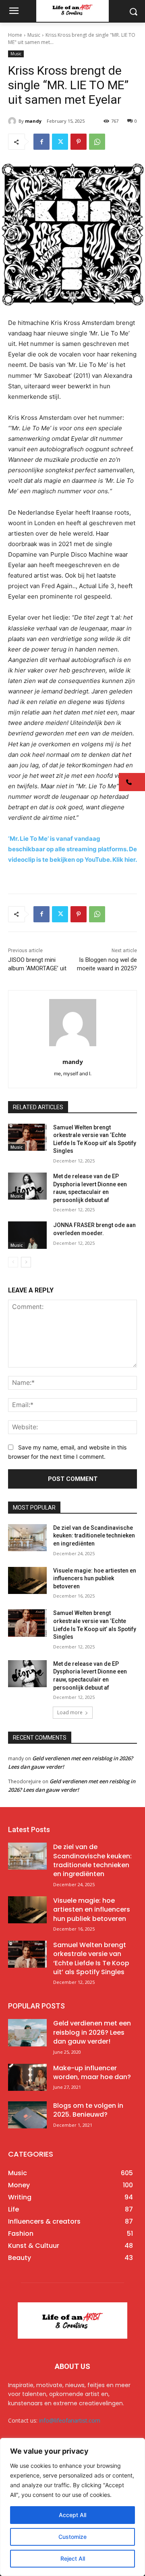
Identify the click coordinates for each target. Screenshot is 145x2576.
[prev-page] (13, 1262)
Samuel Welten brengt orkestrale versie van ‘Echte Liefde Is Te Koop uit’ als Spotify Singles (91, 1958)
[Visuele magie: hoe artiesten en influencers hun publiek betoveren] (27, 1580)
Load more (70, 1712)
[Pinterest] (79, 142)
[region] (72, 2507)
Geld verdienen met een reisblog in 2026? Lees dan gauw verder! (92, 2032)
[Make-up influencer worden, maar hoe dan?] (27, 2077)
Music (34, 35)
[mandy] (13, 121)
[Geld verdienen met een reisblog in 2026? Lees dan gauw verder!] (27, 2033)
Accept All (72, 2515)
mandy (33, 121)
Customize (72, 2537)
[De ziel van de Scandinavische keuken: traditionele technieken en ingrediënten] (27, 1538)
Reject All (73, 2558)
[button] (132, 782)
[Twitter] (60, 142)
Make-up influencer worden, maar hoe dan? (92, 2072)
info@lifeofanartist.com (70, 2420)
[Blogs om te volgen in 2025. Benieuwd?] (27, 2115)
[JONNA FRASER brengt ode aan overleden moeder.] (27, 1235)
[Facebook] (41, 142)
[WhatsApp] (97, 142)
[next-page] (26, 1262)
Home (15, 35)
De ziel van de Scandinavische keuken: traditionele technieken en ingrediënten (94, 1536)
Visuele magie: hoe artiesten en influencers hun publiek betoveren (95, 1578)
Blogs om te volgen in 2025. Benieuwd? (88, 2110)
